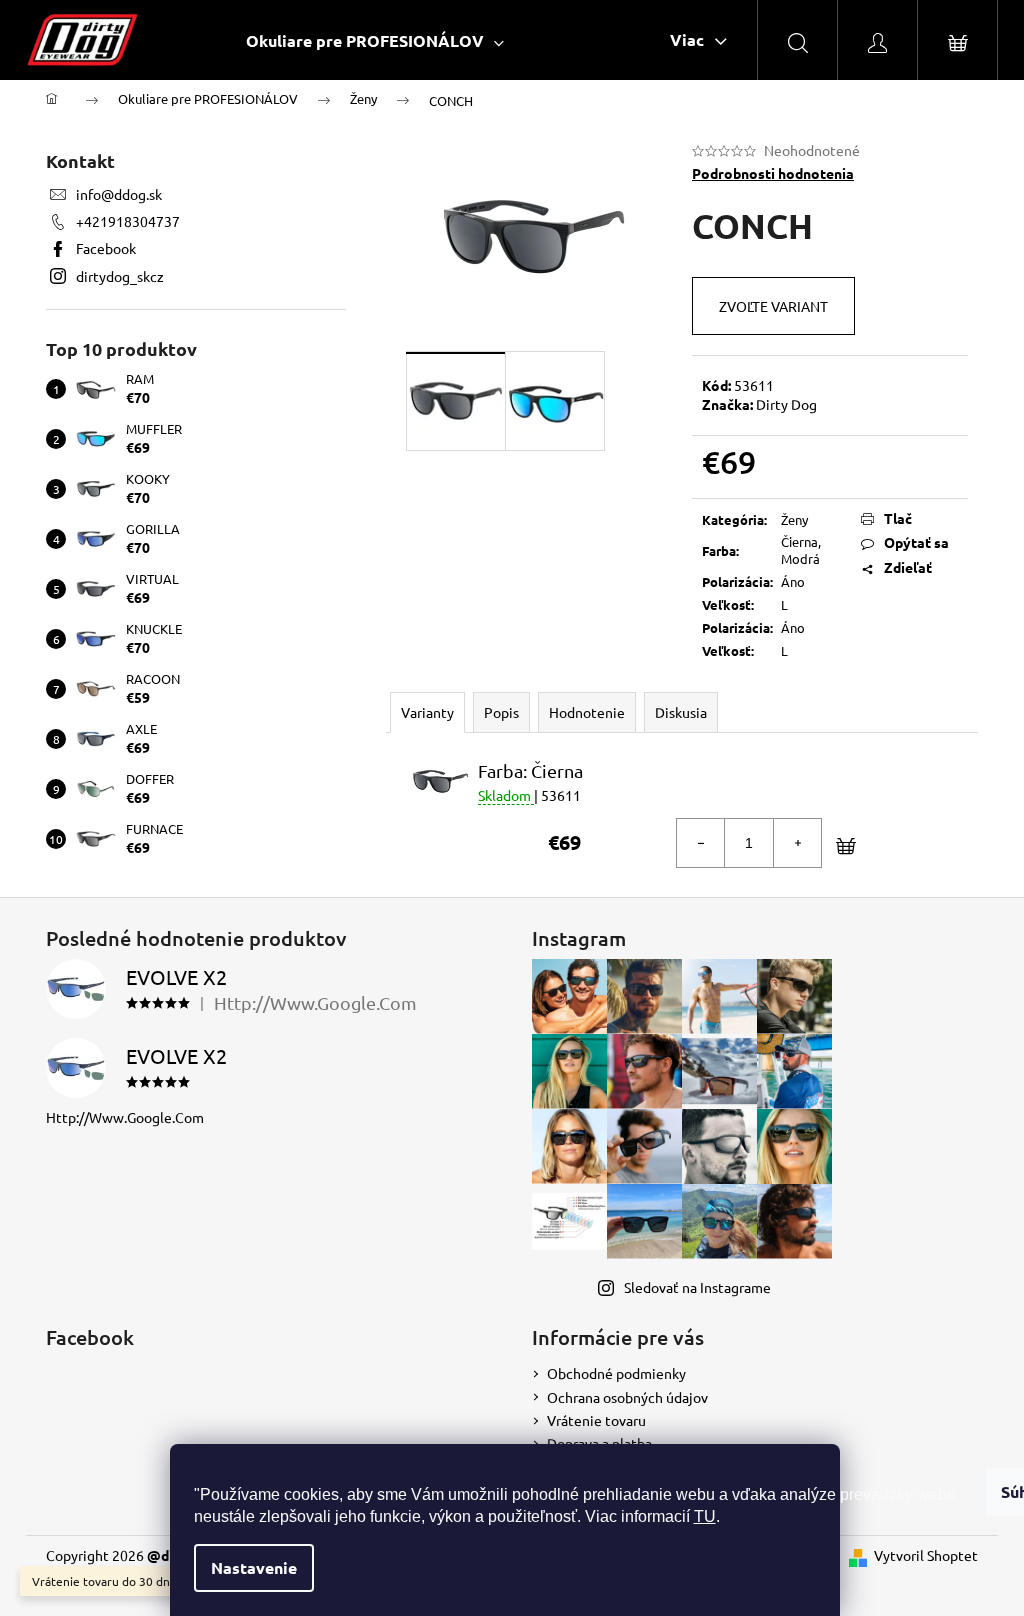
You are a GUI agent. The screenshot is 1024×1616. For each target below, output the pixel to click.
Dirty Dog (786, 404)
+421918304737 (128, 221)
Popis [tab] (501, 712)
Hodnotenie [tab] (587, 712)
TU (705, 1516)
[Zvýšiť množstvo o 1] (797, 843)
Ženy (794, 519)
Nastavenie (254, 1567)
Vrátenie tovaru (596, 1420)
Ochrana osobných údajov (627, 1397)
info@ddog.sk (119, 194)
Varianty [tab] (427, 712)
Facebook (106, 248)
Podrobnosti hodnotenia (773, 173)
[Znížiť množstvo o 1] (701, 843)
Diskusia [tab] (681, 712)
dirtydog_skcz (120, 276)
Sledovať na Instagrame (697, 1287)
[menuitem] (375, 40)
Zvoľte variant (773, 306)
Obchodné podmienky (616, 1373)
